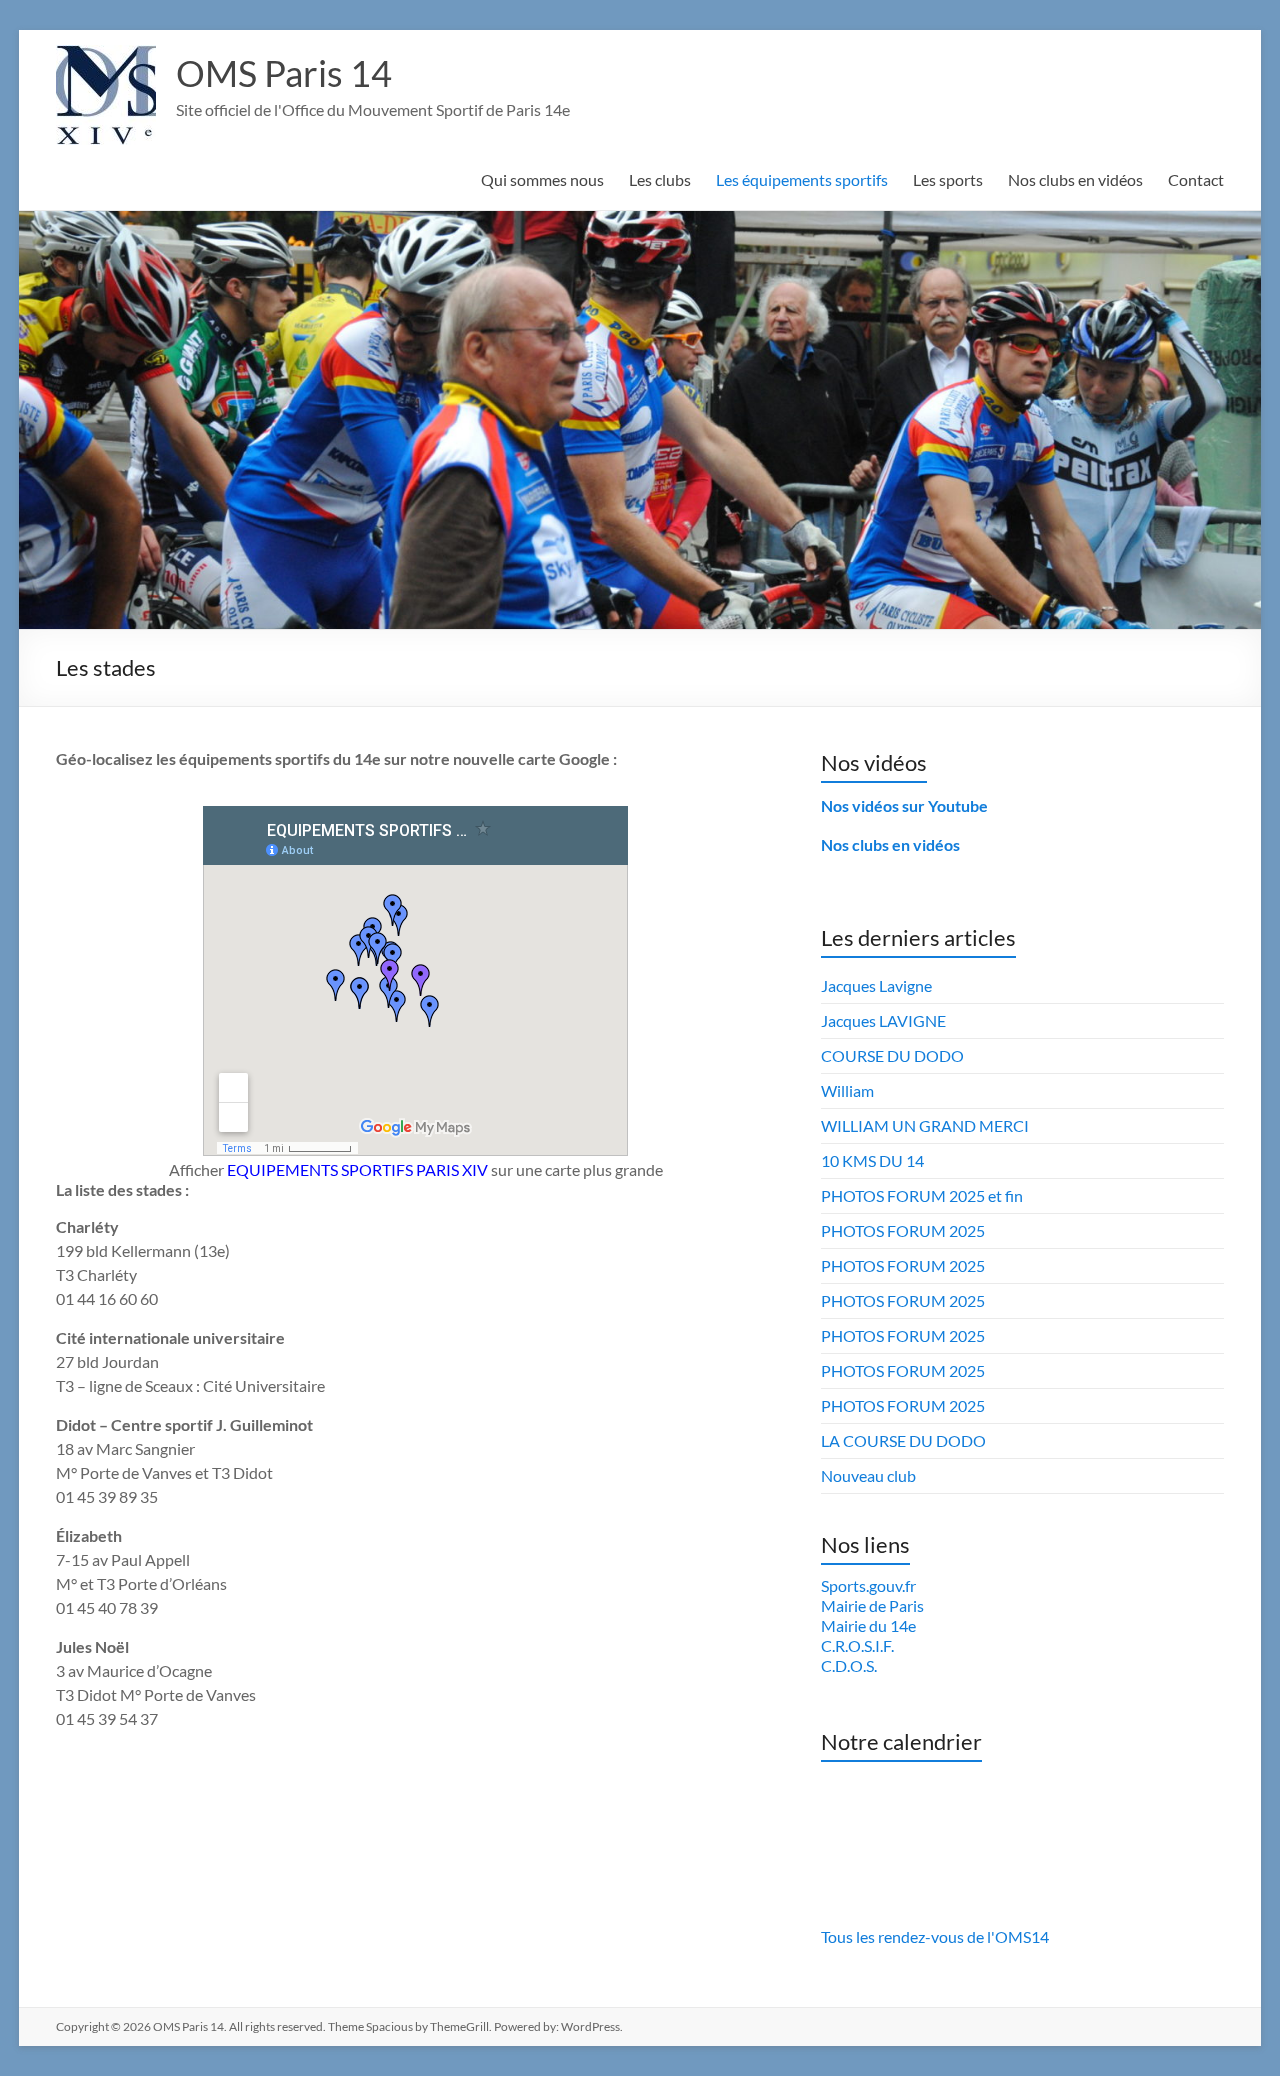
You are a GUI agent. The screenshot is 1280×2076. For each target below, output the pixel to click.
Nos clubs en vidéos (1075, 179)
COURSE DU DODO (892, 1055)
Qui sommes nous (542, 179)
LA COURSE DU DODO (903, 1440)
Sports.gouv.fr (868, 1585)
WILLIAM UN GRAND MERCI (925, 1125)
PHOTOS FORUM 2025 (903, 1230)
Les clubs (660, 179)
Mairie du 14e (868, 1625)
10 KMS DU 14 (872, 1160)
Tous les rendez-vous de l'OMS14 (935, 1936)
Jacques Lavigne (876, 985)
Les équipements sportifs (802, 179)
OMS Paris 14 (284, 73)
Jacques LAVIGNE (883, 1020)
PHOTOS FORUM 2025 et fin (922, 1195)
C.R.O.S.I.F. (857, 1645)
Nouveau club (868, 1475)
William (847, 1090)
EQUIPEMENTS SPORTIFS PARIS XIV (357, 1169)
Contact (1196, 179)
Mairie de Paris (872, 1605)
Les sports (948, 179)
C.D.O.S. (849, 1665)
